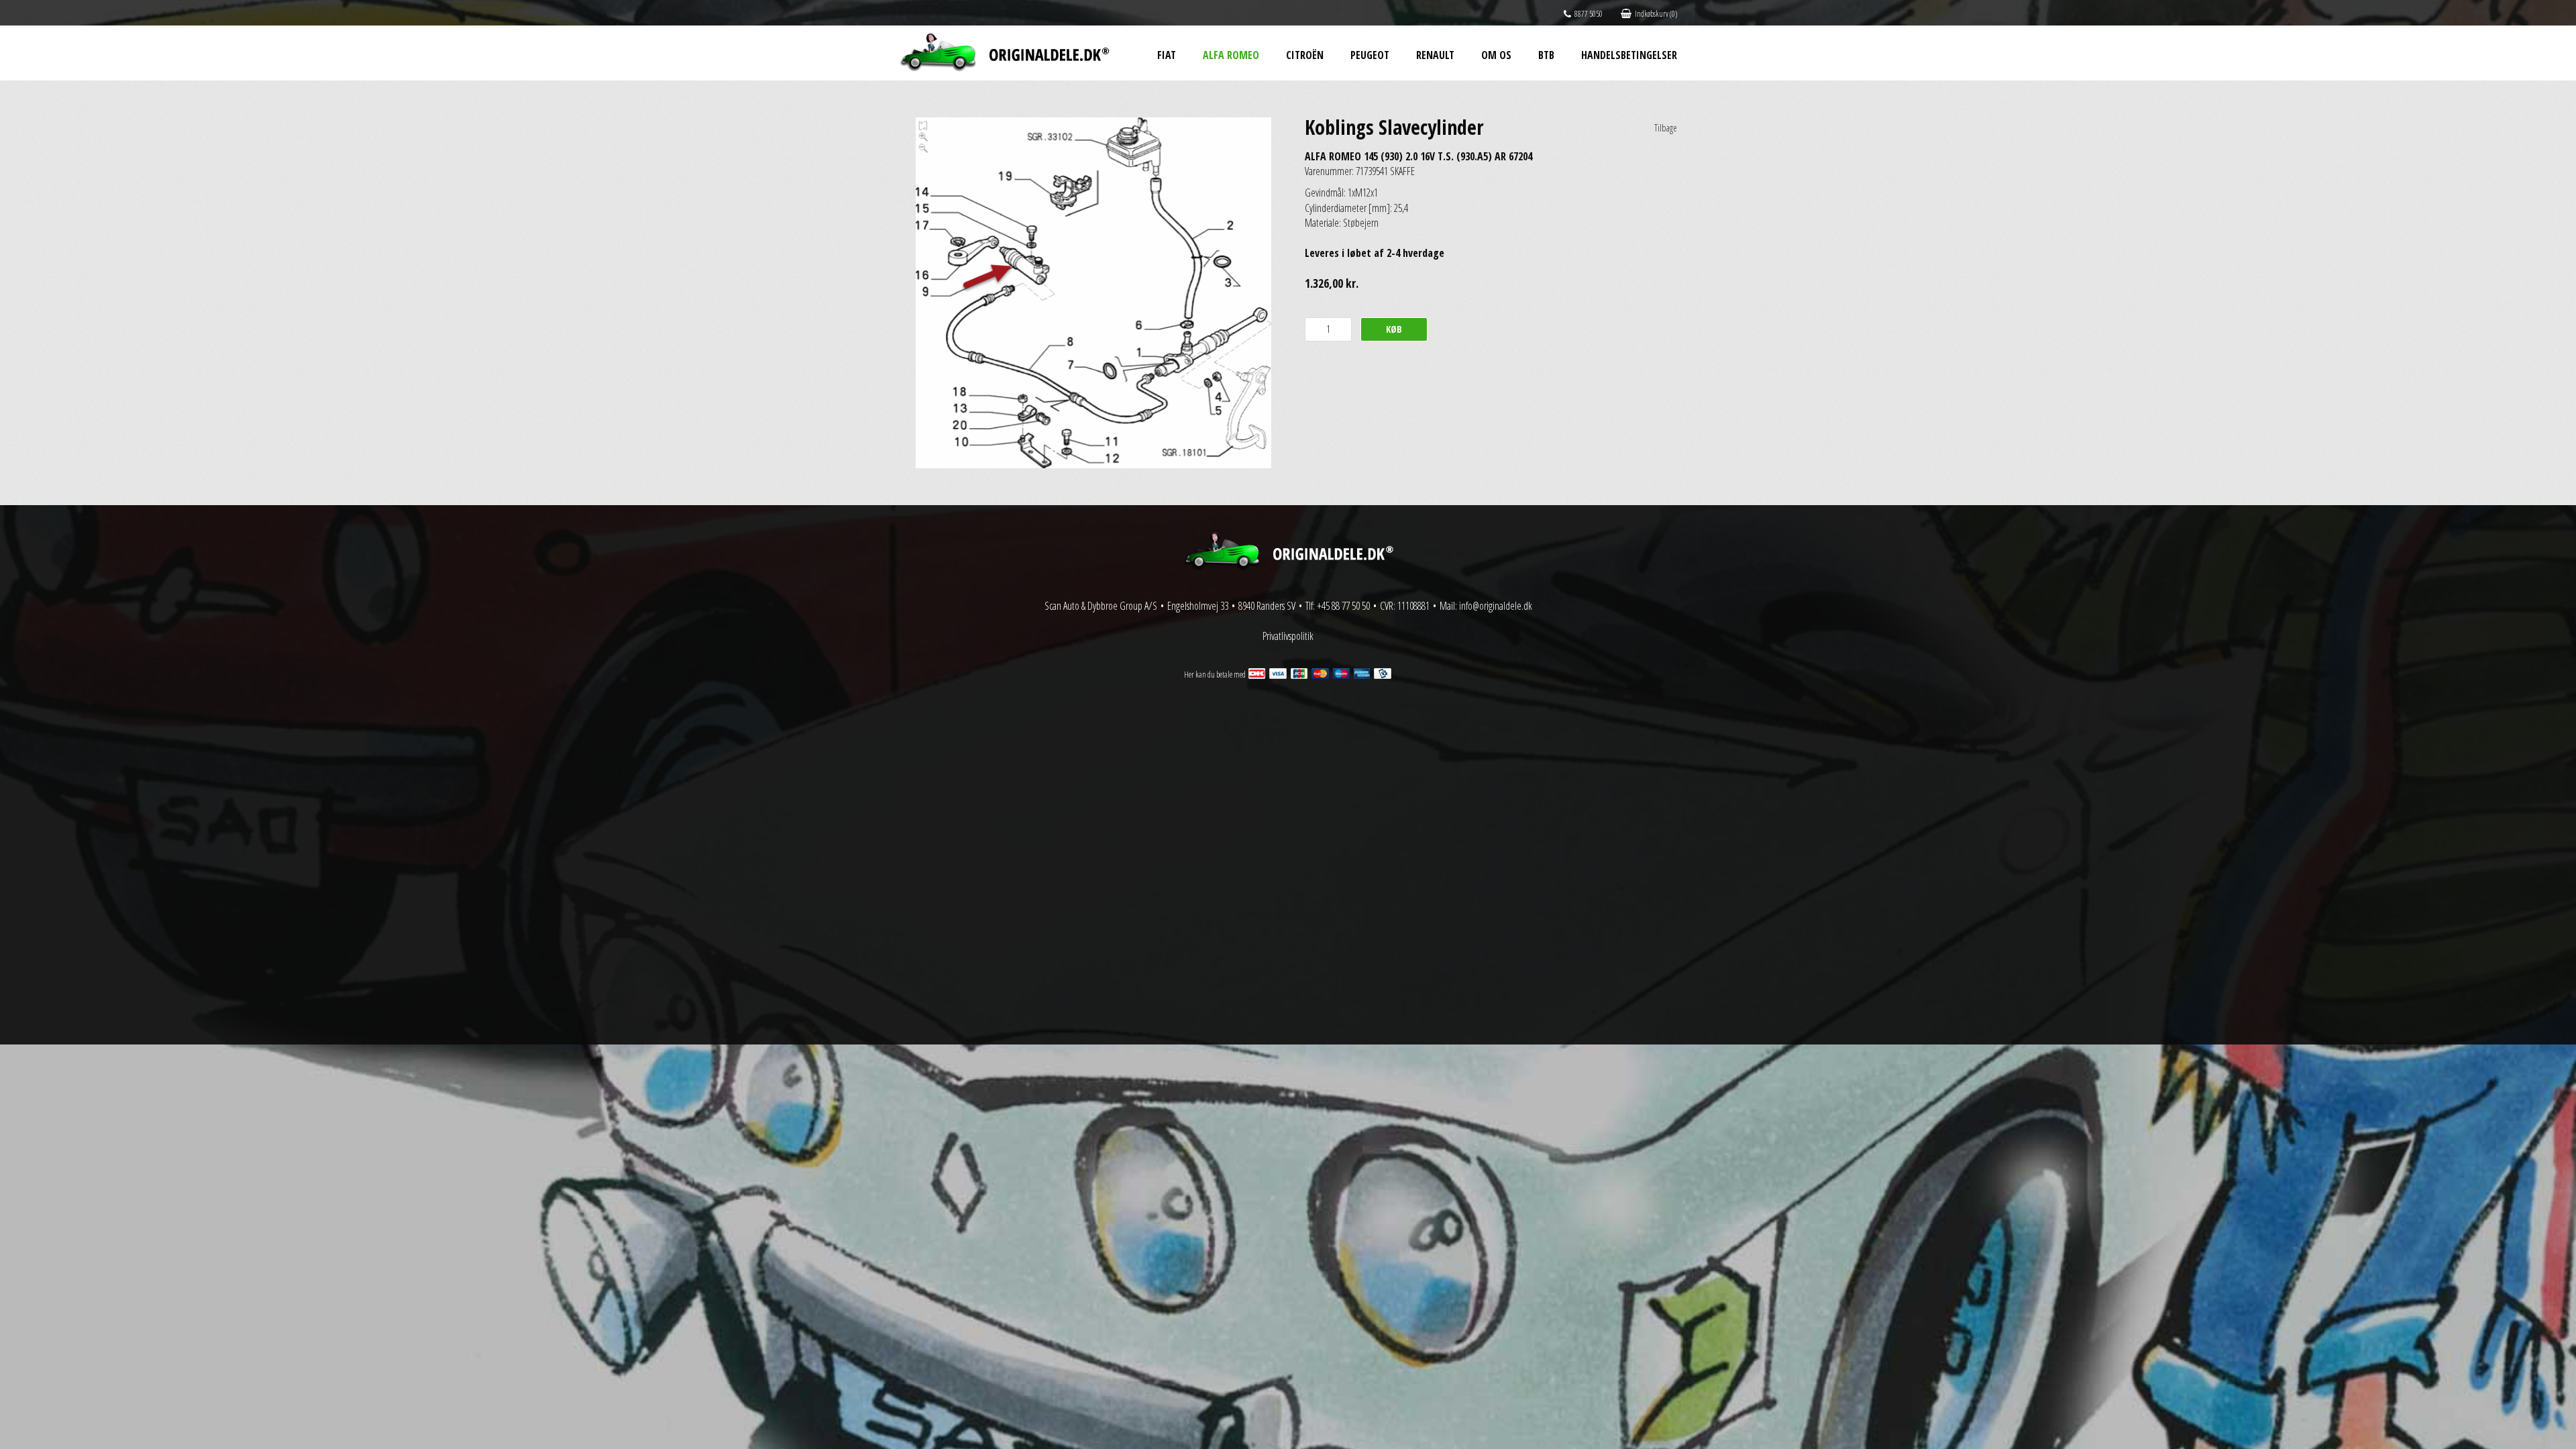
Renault (1435, 55)
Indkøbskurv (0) (1656, 14)
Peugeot (1370, 55)
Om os (1496, 55)
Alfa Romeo (1231, 55)
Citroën (1305, 55)
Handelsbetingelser (1629, 55)
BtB (1546, 55)
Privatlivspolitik (1288, 636)
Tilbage (1666, 128)
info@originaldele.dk (1496, 606)
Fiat (1167, 55)
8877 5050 (1589, 14)
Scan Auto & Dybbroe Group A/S (1101, 606)
